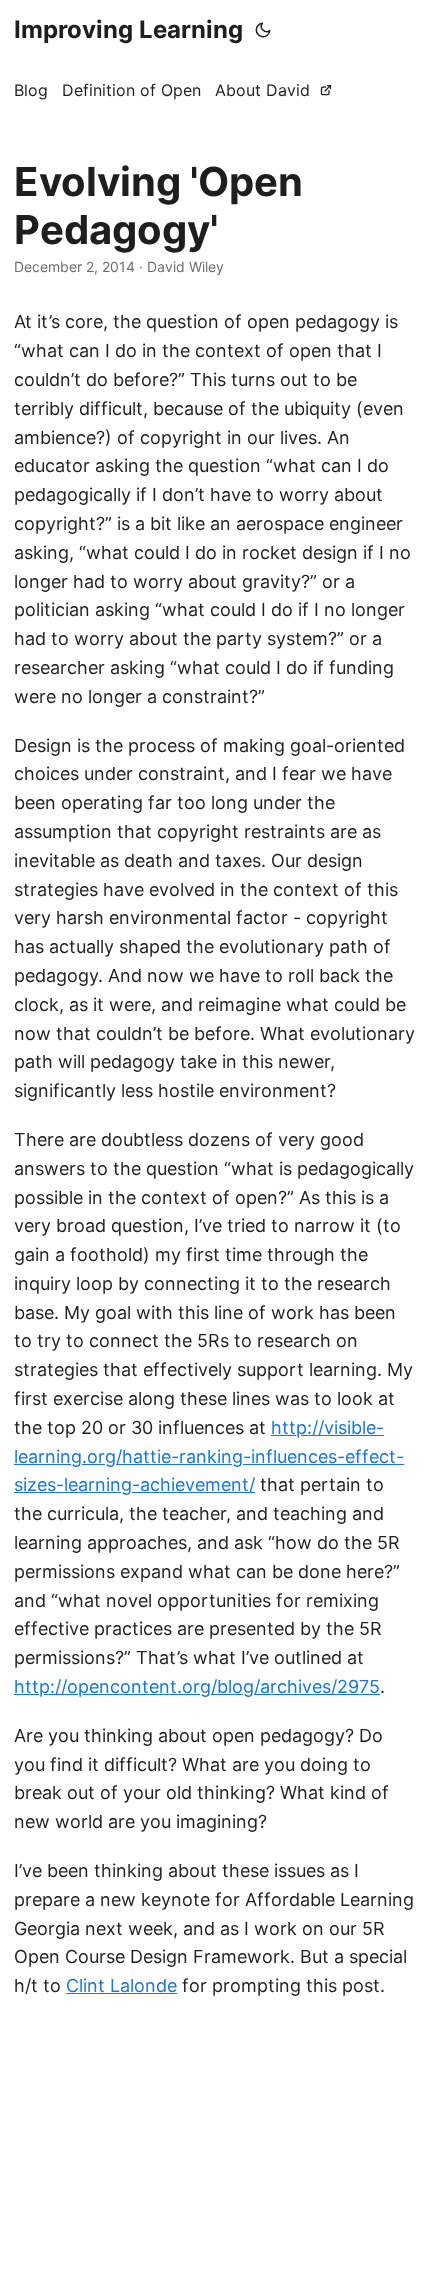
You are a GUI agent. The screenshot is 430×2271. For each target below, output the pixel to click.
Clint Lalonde (121, 1985)
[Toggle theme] (263, 30)
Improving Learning (128, 29)
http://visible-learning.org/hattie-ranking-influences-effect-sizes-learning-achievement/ (209, 1456)
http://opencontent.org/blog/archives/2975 (197, 1686)
